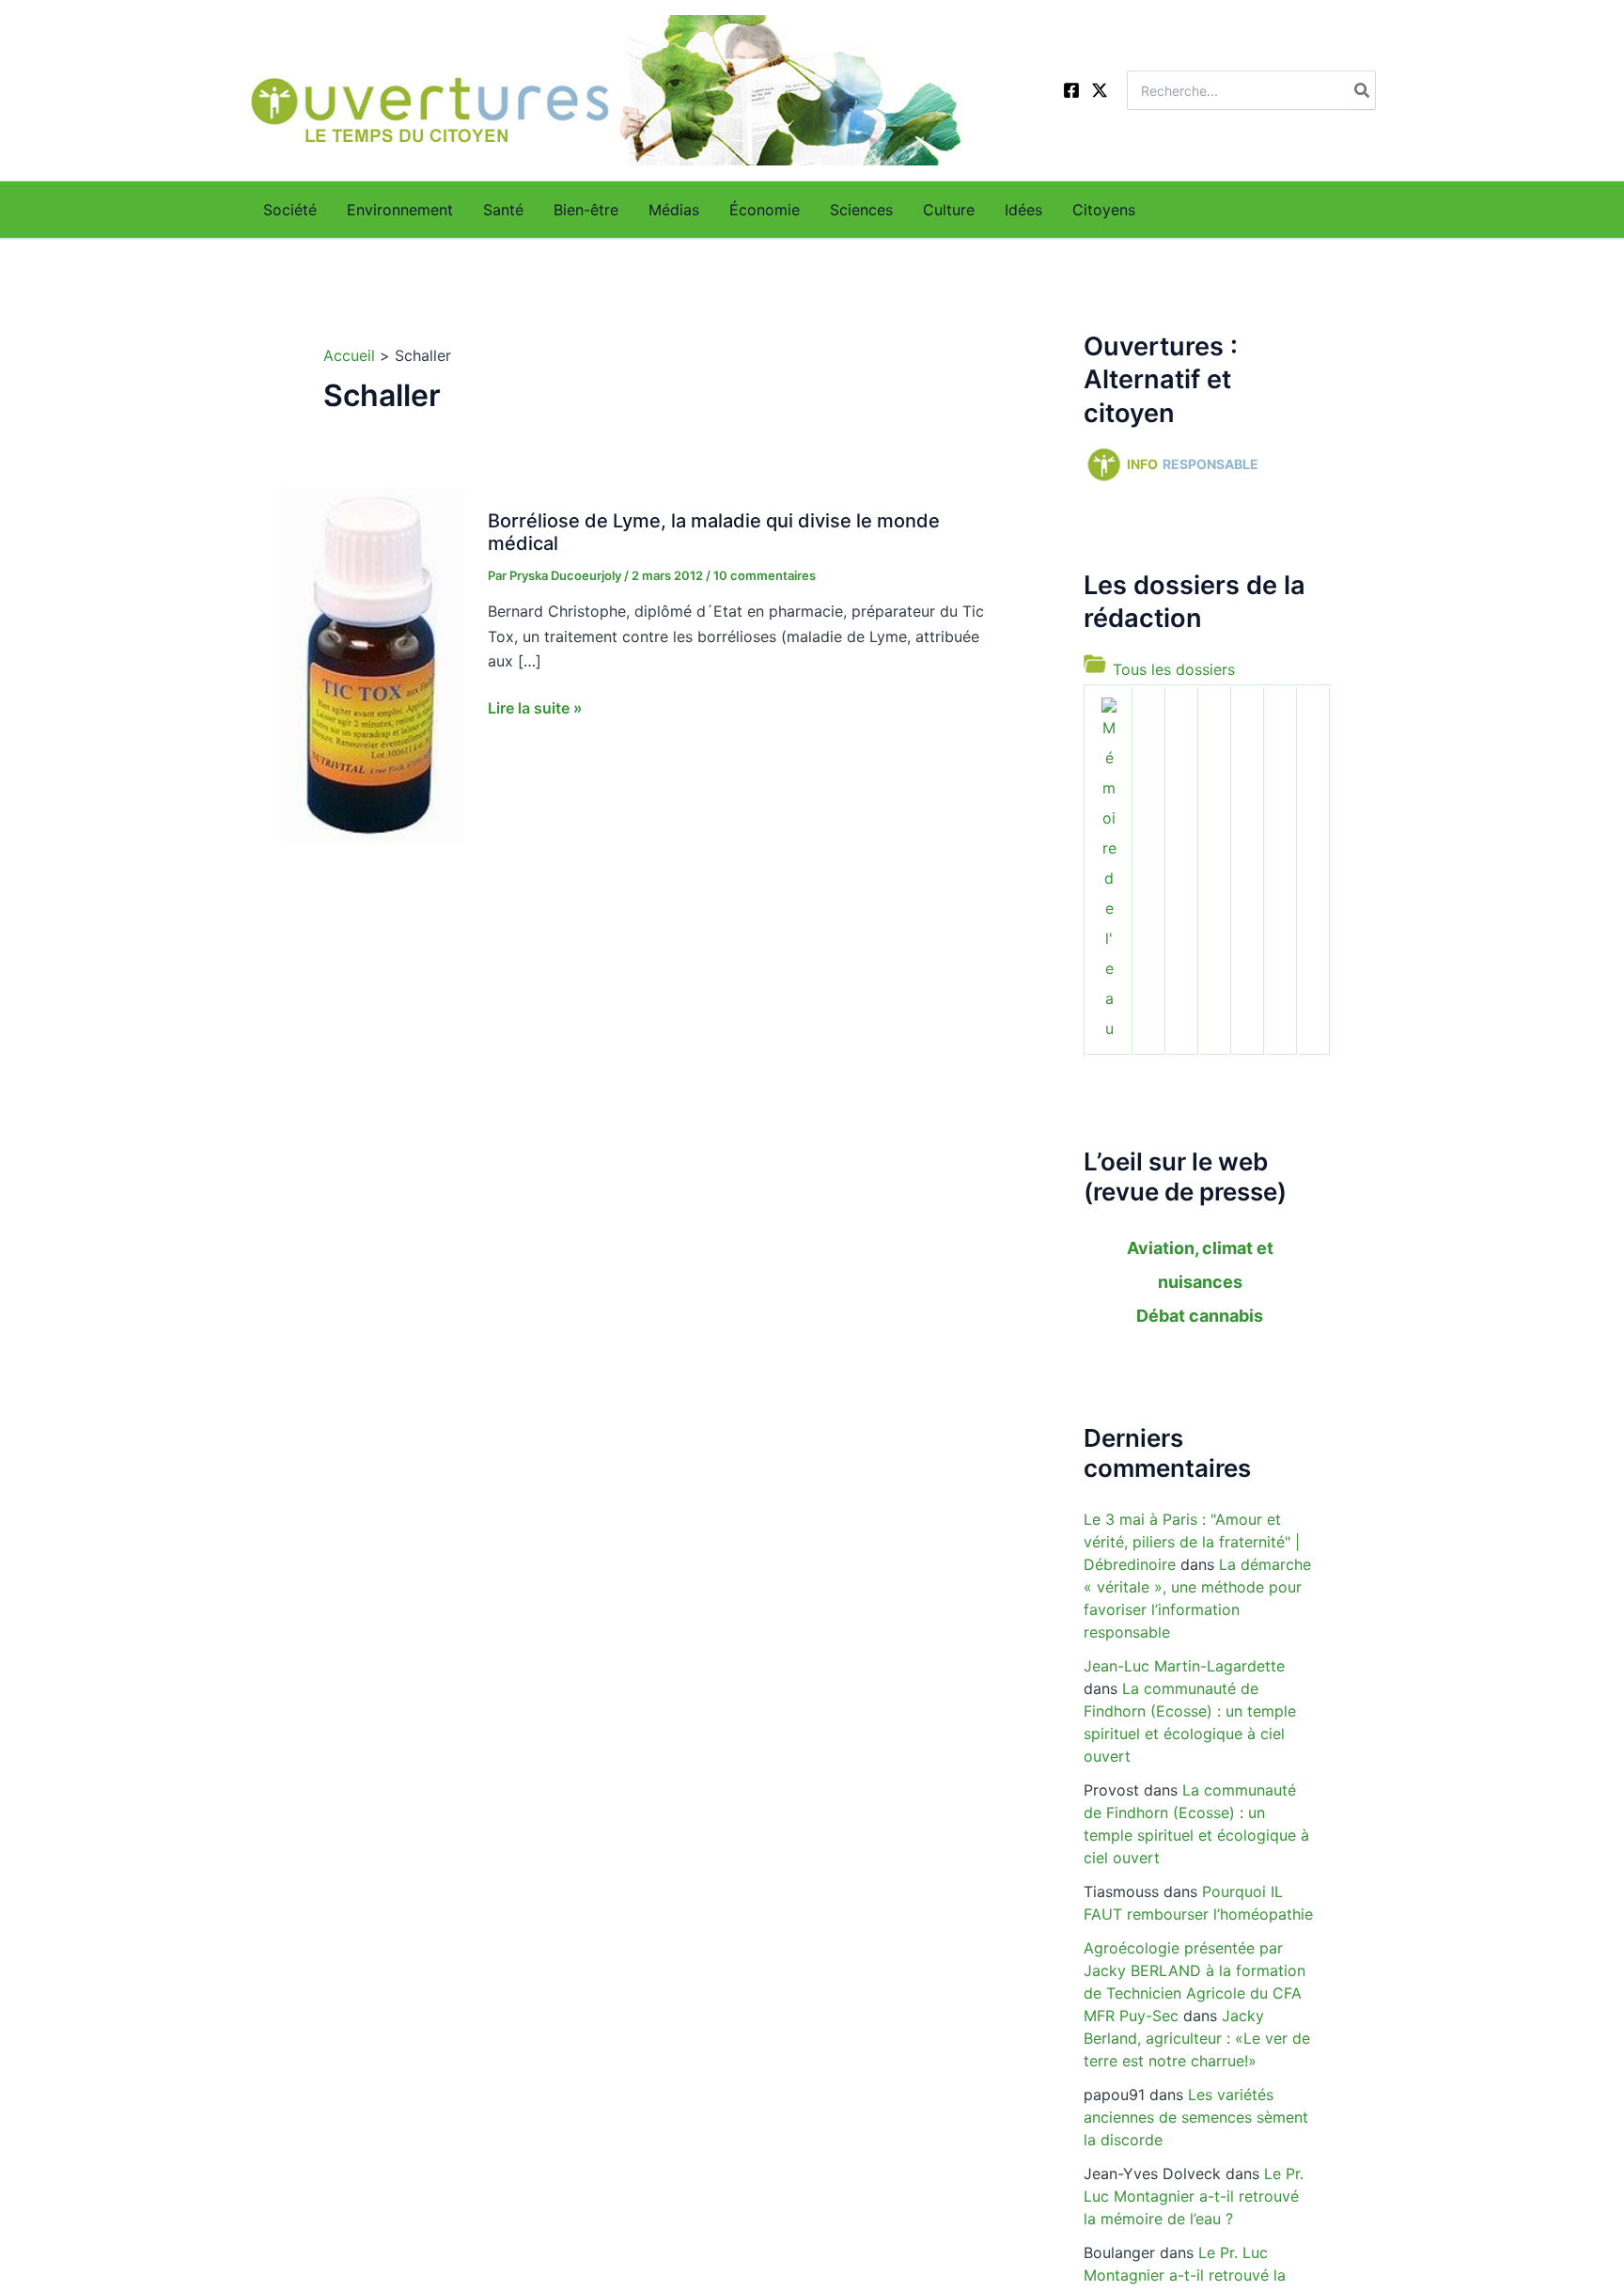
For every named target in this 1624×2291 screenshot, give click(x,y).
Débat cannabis (1200, 1316)
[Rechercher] (1363, 90)
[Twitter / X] (1100, 90)
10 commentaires (765, 575)
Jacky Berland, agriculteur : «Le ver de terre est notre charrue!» (1197, 2038)
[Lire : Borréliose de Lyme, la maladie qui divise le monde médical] (372, 663)
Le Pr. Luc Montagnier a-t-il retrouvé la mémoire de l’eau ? (1194, 2196)
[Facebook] (1071, 90)
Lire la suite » (535, 709)
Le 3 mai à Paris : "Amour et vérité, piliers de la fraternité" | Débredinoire (1192, 1542)
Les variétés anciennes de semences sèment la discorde (1196, 2117)
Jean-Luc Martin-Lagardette (1184, 1666)
